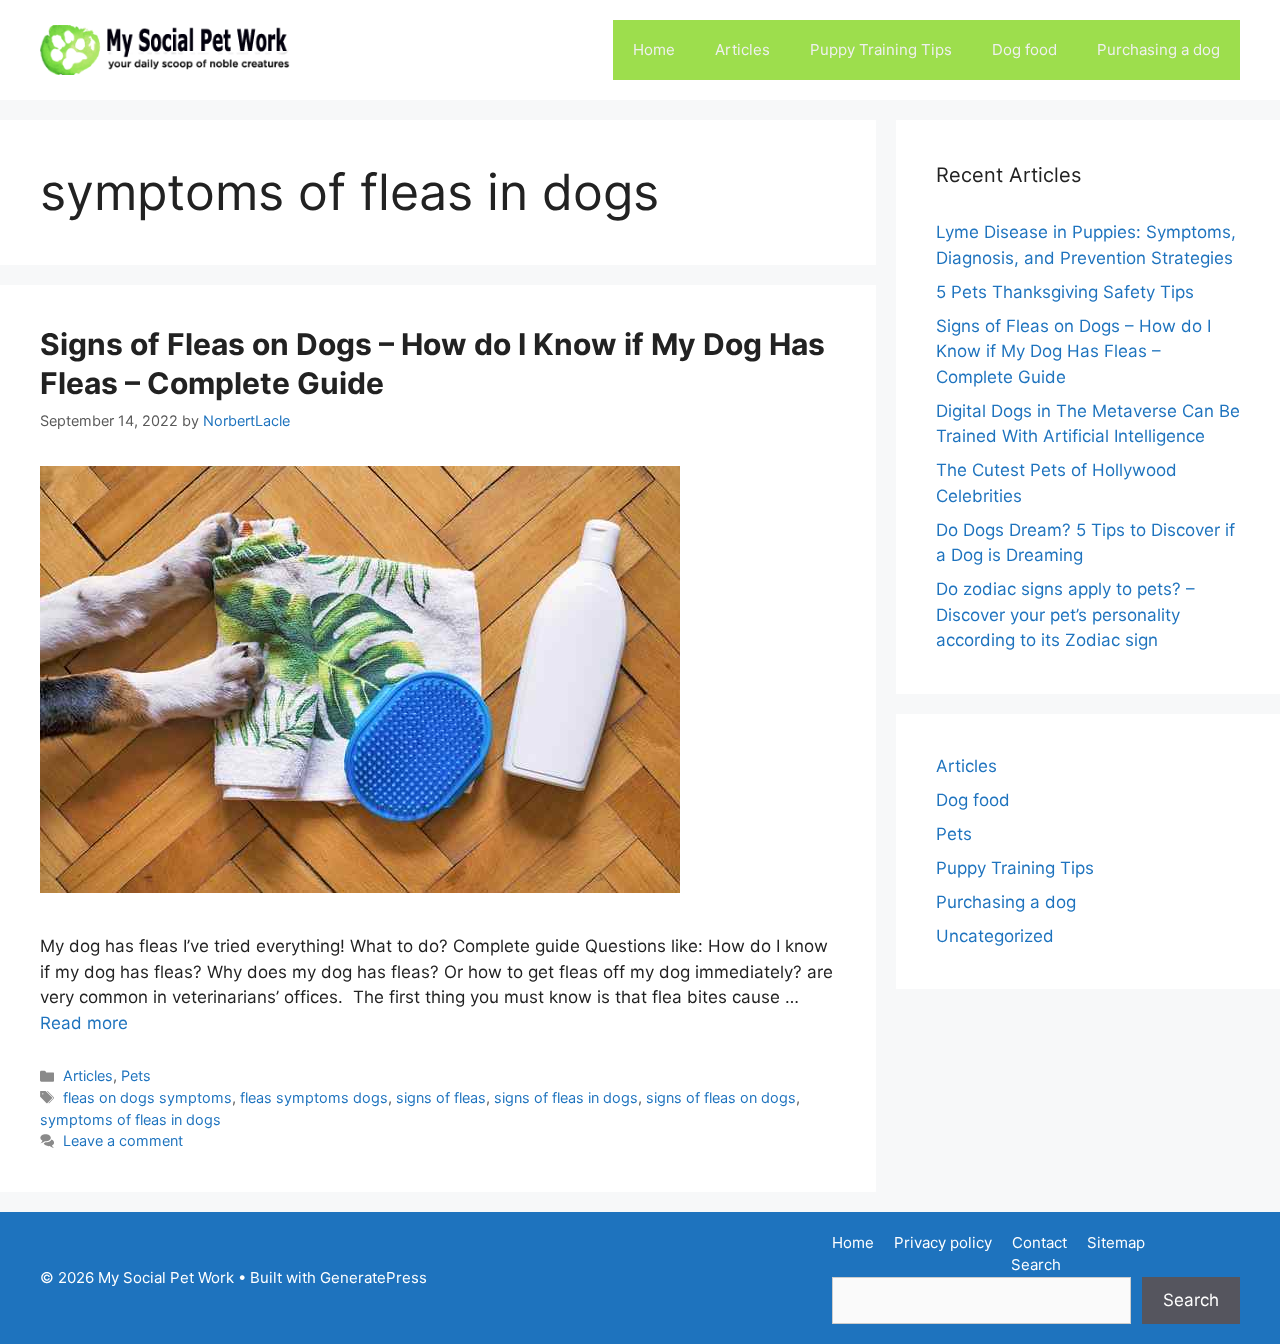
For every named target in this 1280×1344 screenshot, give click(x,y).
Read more (84, 1023)
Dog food (1024, 49)
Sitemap (1116, 1242)
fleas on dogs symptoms (147, 1097)
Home (654, 49)
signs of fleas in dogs (566, 1097)
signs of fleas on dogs (721, 1097)
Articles (742, 49)
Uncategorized (995, 936)
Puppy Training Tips (881, 49)
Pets (136, 1075)
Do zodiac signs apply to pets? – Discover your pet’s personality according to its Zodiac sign (1065, 614)
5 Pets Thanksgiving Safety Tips (1065, 292)
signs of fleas (441, 1097)
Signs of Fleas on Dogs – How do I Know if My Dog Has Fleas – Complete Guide (1073, 351)
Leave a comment (123, 1140)
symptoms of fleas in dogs (130, 1119)
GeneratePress (373, 1277)
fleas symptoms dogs (314, 1097)
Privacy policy (943, 1242)
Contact (1039, 1242)
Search (1036, 1264)
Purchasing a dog (1158, 49)
